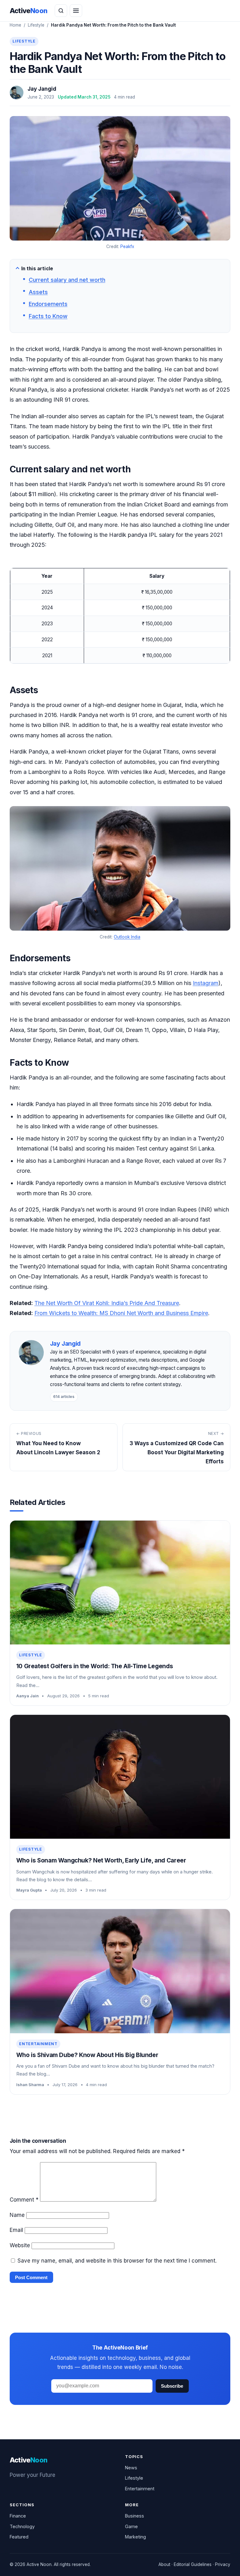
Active (29, 11)
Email (16, 2230)
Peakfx (127, 246)
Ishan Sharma (30, 2085)
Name (17, 2215)
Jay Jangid (42, 89)
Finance (18, 2516)
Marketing (135, 2537)
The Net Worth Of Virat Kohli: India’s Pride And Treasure (107, 1303)
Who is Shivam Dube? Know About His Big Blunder (87, 2055)
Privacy (223, 2564)
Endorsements (48, 304)
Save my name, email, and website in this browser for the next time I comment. (117, 2261)
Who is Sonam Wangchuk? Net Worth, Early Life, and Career (101, 1860)
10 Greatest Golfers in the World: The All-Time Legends (95, 1666)
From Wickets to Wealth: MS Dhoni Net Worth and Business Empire (121, 1313)
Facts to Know (48, 316)
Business (135, 2516)
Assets (38, 292)
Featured (19, 2537)
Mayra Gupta (29, 1890)
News (131, 2468)
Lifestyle (36, 25)
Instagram (206, 983)
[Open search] (61, 11)
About (164, 2564)
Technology (22, 2526)
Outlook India (127, 937)
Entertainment (38, 2044)
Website (20, 2245)
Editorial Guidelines (193, 2564)
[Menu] (76, 11)
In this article (37, 269)
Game (131, 2526)
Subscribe (172, 2386)
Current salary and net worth (67, 280)
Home (15, 25)
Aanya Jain (27, 1696)
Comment (24, 2200)
